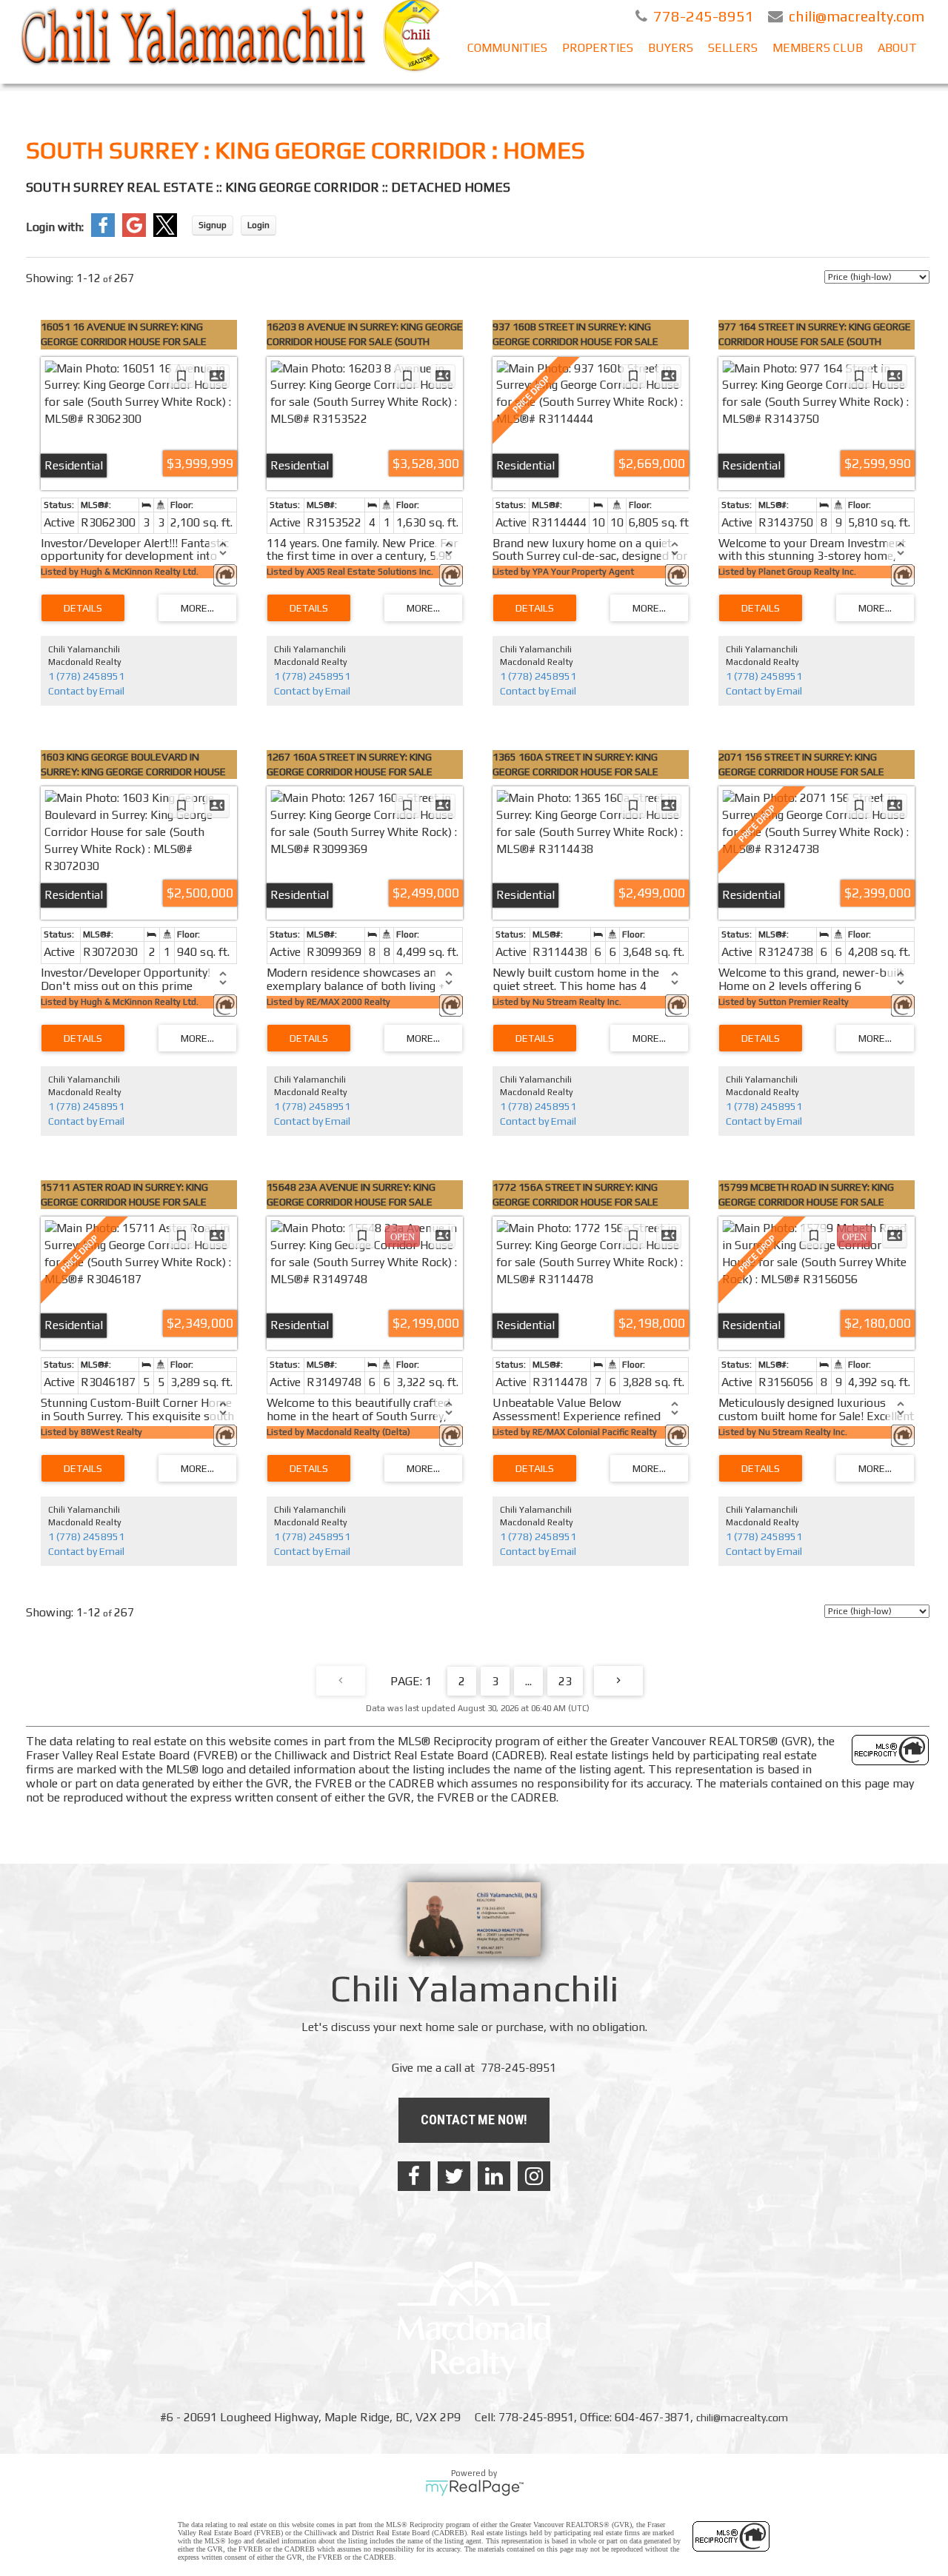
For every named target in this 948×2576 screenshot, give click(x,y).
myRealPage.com (474, 2488)
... (528, 1681)
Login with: (55, 227)
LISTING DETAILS (83, 608)
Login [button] (258, 225)
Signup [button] (213, 225)
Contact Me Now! (474, 2120)
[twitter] (454, 2176)
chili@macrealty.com (742, 2418)
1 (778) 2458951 (86, 676)
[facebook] (414, 2176)
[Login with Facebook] (103, 233)
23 (565, 1681)
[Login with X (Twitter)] (165, 233)
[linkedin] (494, 2176)
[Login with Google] (134, 233)
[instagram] (534, 2176)
